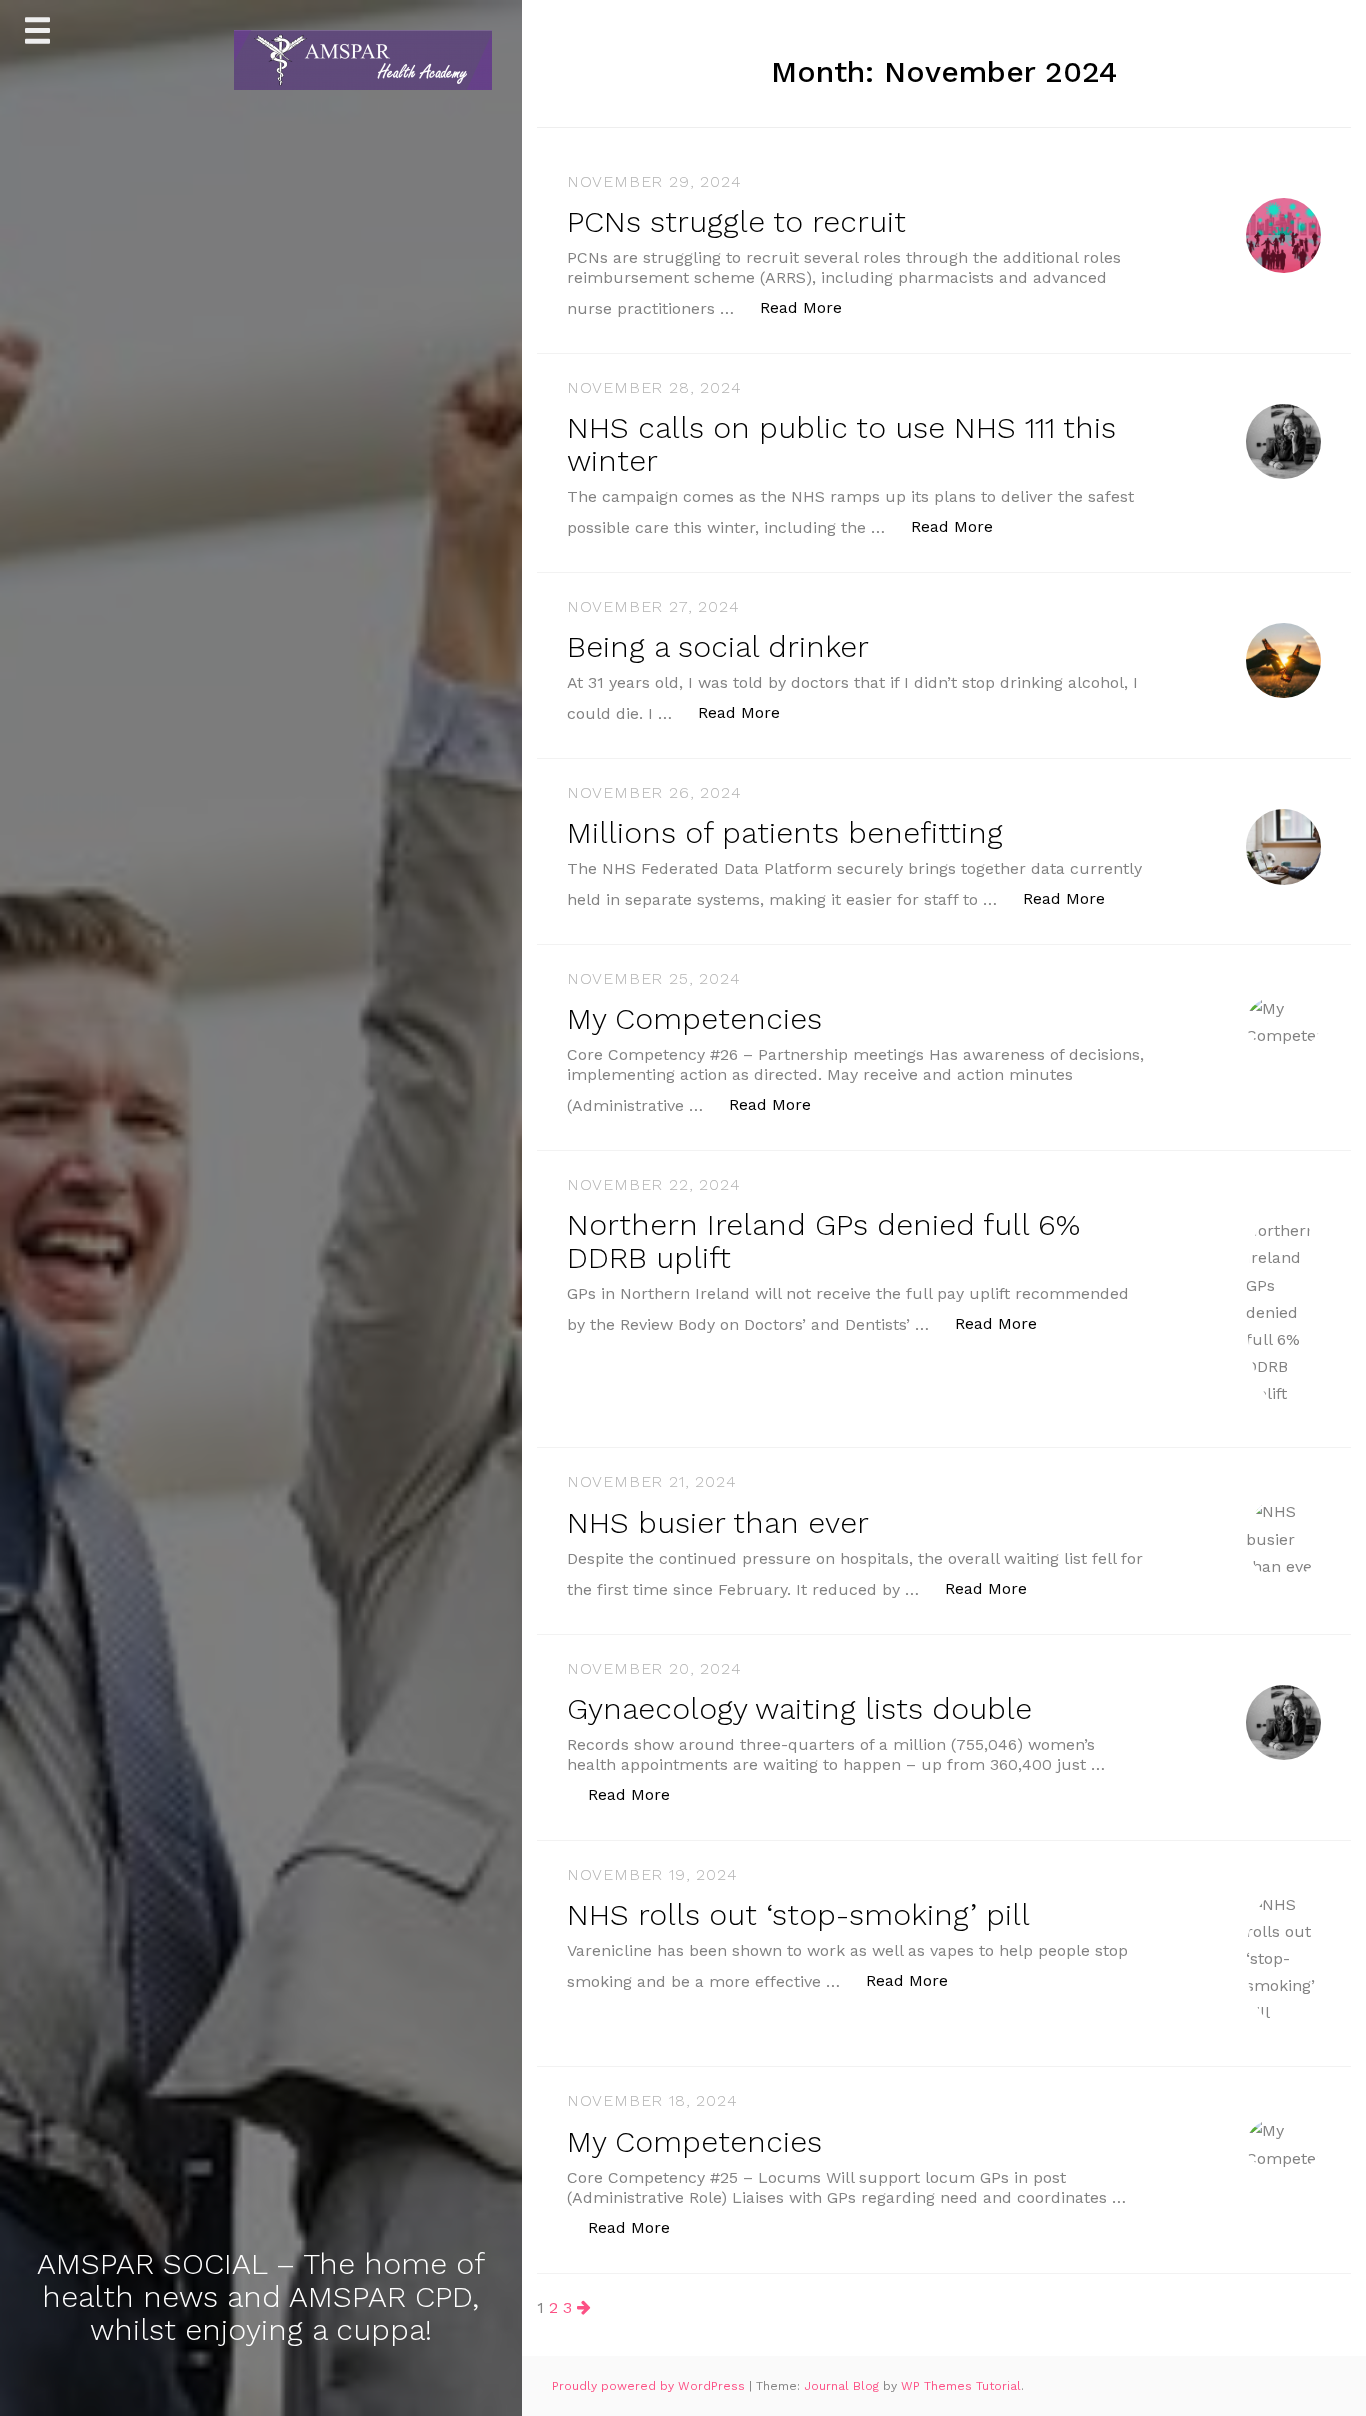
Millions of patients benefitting (785, 832)
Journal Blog (843, 2386)
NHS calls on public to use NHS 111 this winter (841, 444)
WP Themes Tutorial (961, 2386)
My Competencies (694, 1018)
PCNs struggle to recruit (736, 221)
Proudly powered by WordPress (650, 2386)
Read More (811, 307)
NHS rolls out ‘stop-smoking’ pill (798, 1914)
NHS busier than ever (718, 1522)
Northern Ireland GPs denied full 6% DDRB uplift (823, 1241)
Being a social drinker (718, 646)
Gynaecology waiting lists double (799, 1708)
